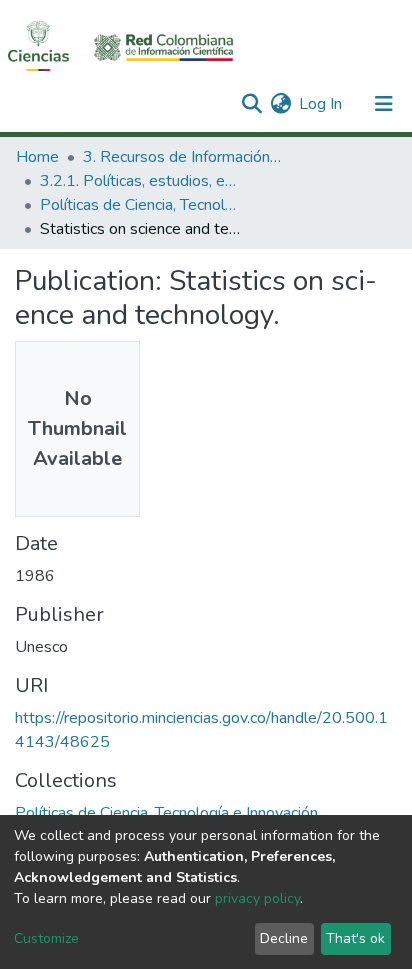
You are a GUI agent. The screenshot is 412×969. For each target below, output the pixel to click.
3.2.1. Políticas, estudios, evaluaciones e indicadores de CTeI (140, 181)
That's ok (355, 938)
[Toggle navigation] (384, 104)
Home (37, 157)
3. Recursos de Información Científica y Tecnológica (183, 157)
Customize (46, 938)
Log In (321, 104)
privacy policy (257, 898)
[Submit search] (251, 104)
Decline (284, 938)
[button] (280, 104)
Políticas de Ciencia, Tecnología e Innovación (140, 205)
